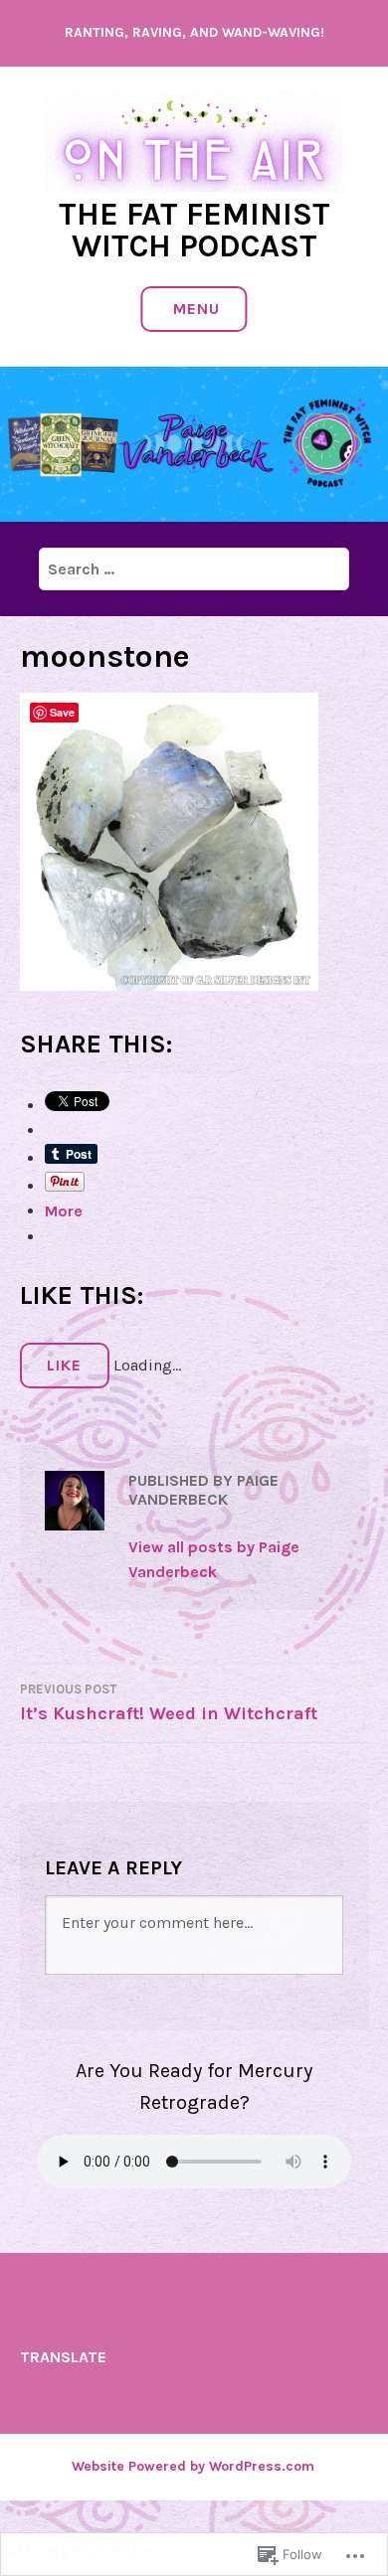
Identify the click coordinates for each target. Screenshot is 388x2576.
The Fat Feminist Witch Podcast (194, 230)
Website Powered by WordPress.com (193, 2466)
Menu (196, 309)
